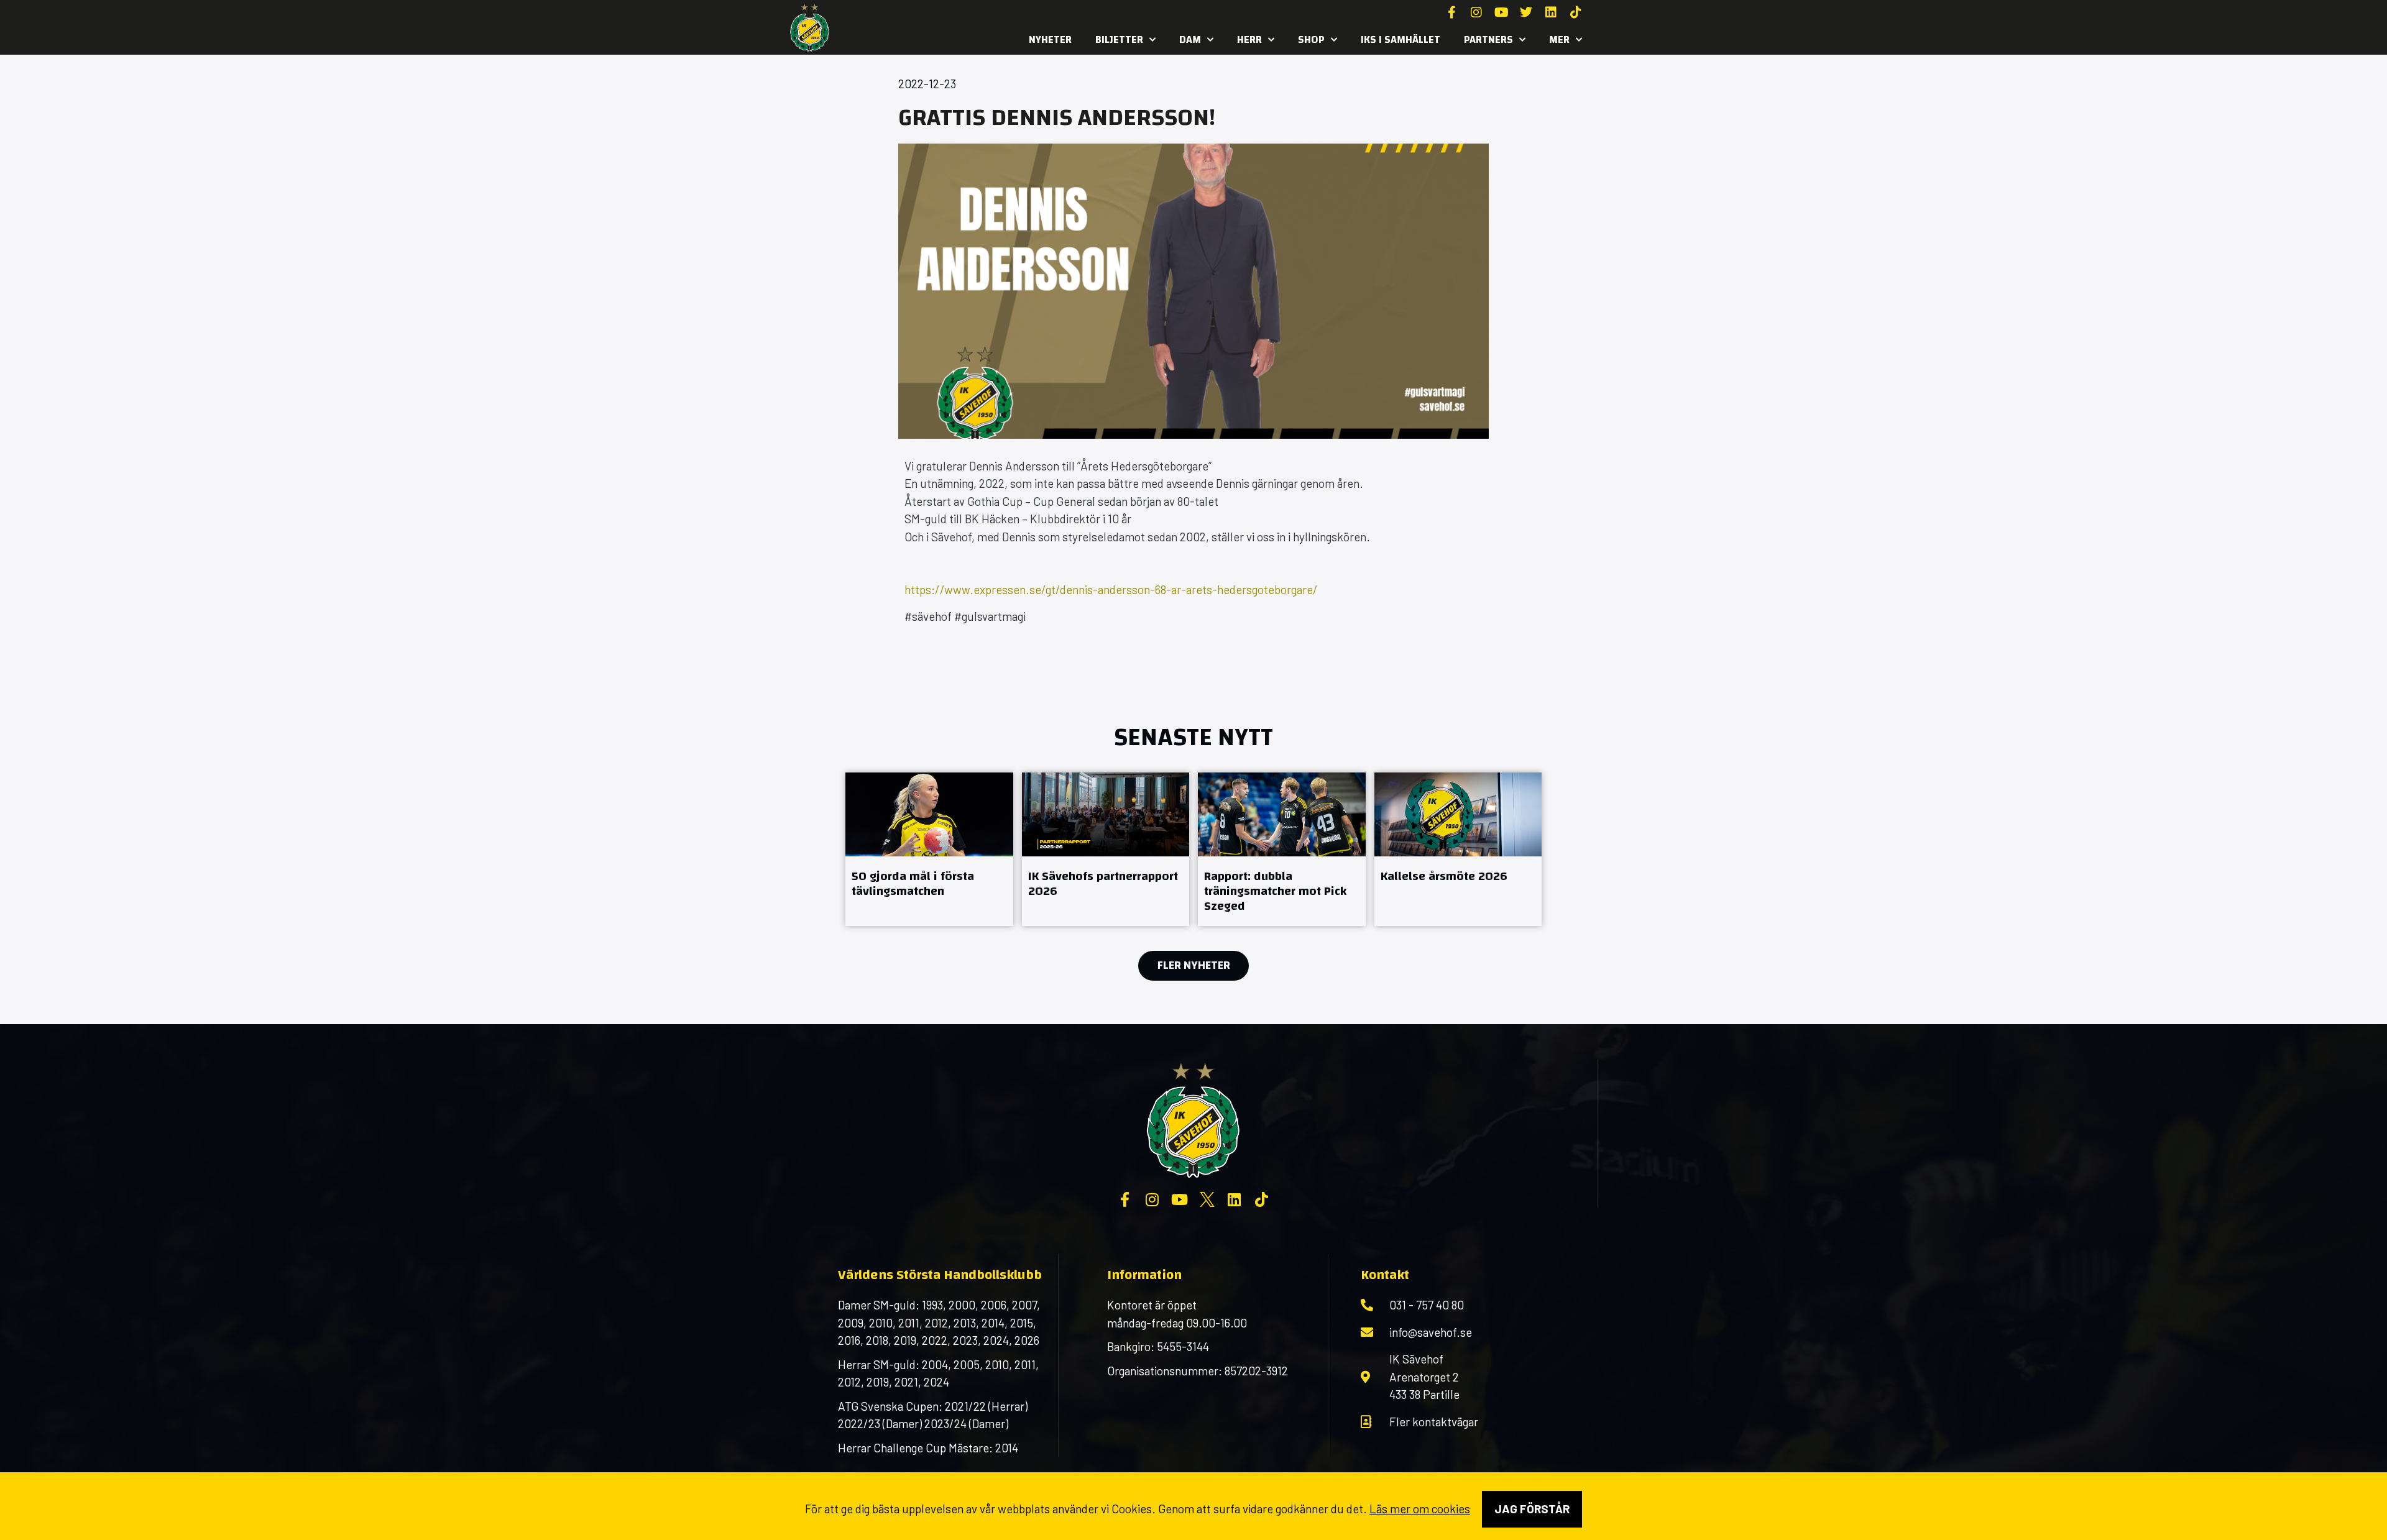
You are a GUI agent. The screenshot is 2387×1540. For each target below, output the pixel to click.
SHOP (1311, 39)
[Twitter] (1526, 12)
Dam (1190, 39)
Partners (1488, 39)
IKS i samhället (1400, 39)
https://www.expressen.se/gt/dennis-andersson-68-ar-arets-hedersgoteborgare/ (1111, 589)
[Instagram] (1476, 12)
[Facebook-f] (1451, 12)
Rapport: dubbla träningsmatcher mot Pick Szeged (1275, 891)
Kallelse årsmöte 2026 (1444, 876)
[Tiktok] (1576, 12)
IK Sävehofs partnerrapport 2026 (1103, 883)
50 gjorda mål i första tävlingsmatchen (913, 883)
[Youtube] (1501, 12)
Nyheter (1050, 39)
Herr (1249, 39)
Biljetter (1119, 39)
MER (1559, 39)
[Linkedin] (1551, 12)
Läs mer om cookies (1420, 1509)
